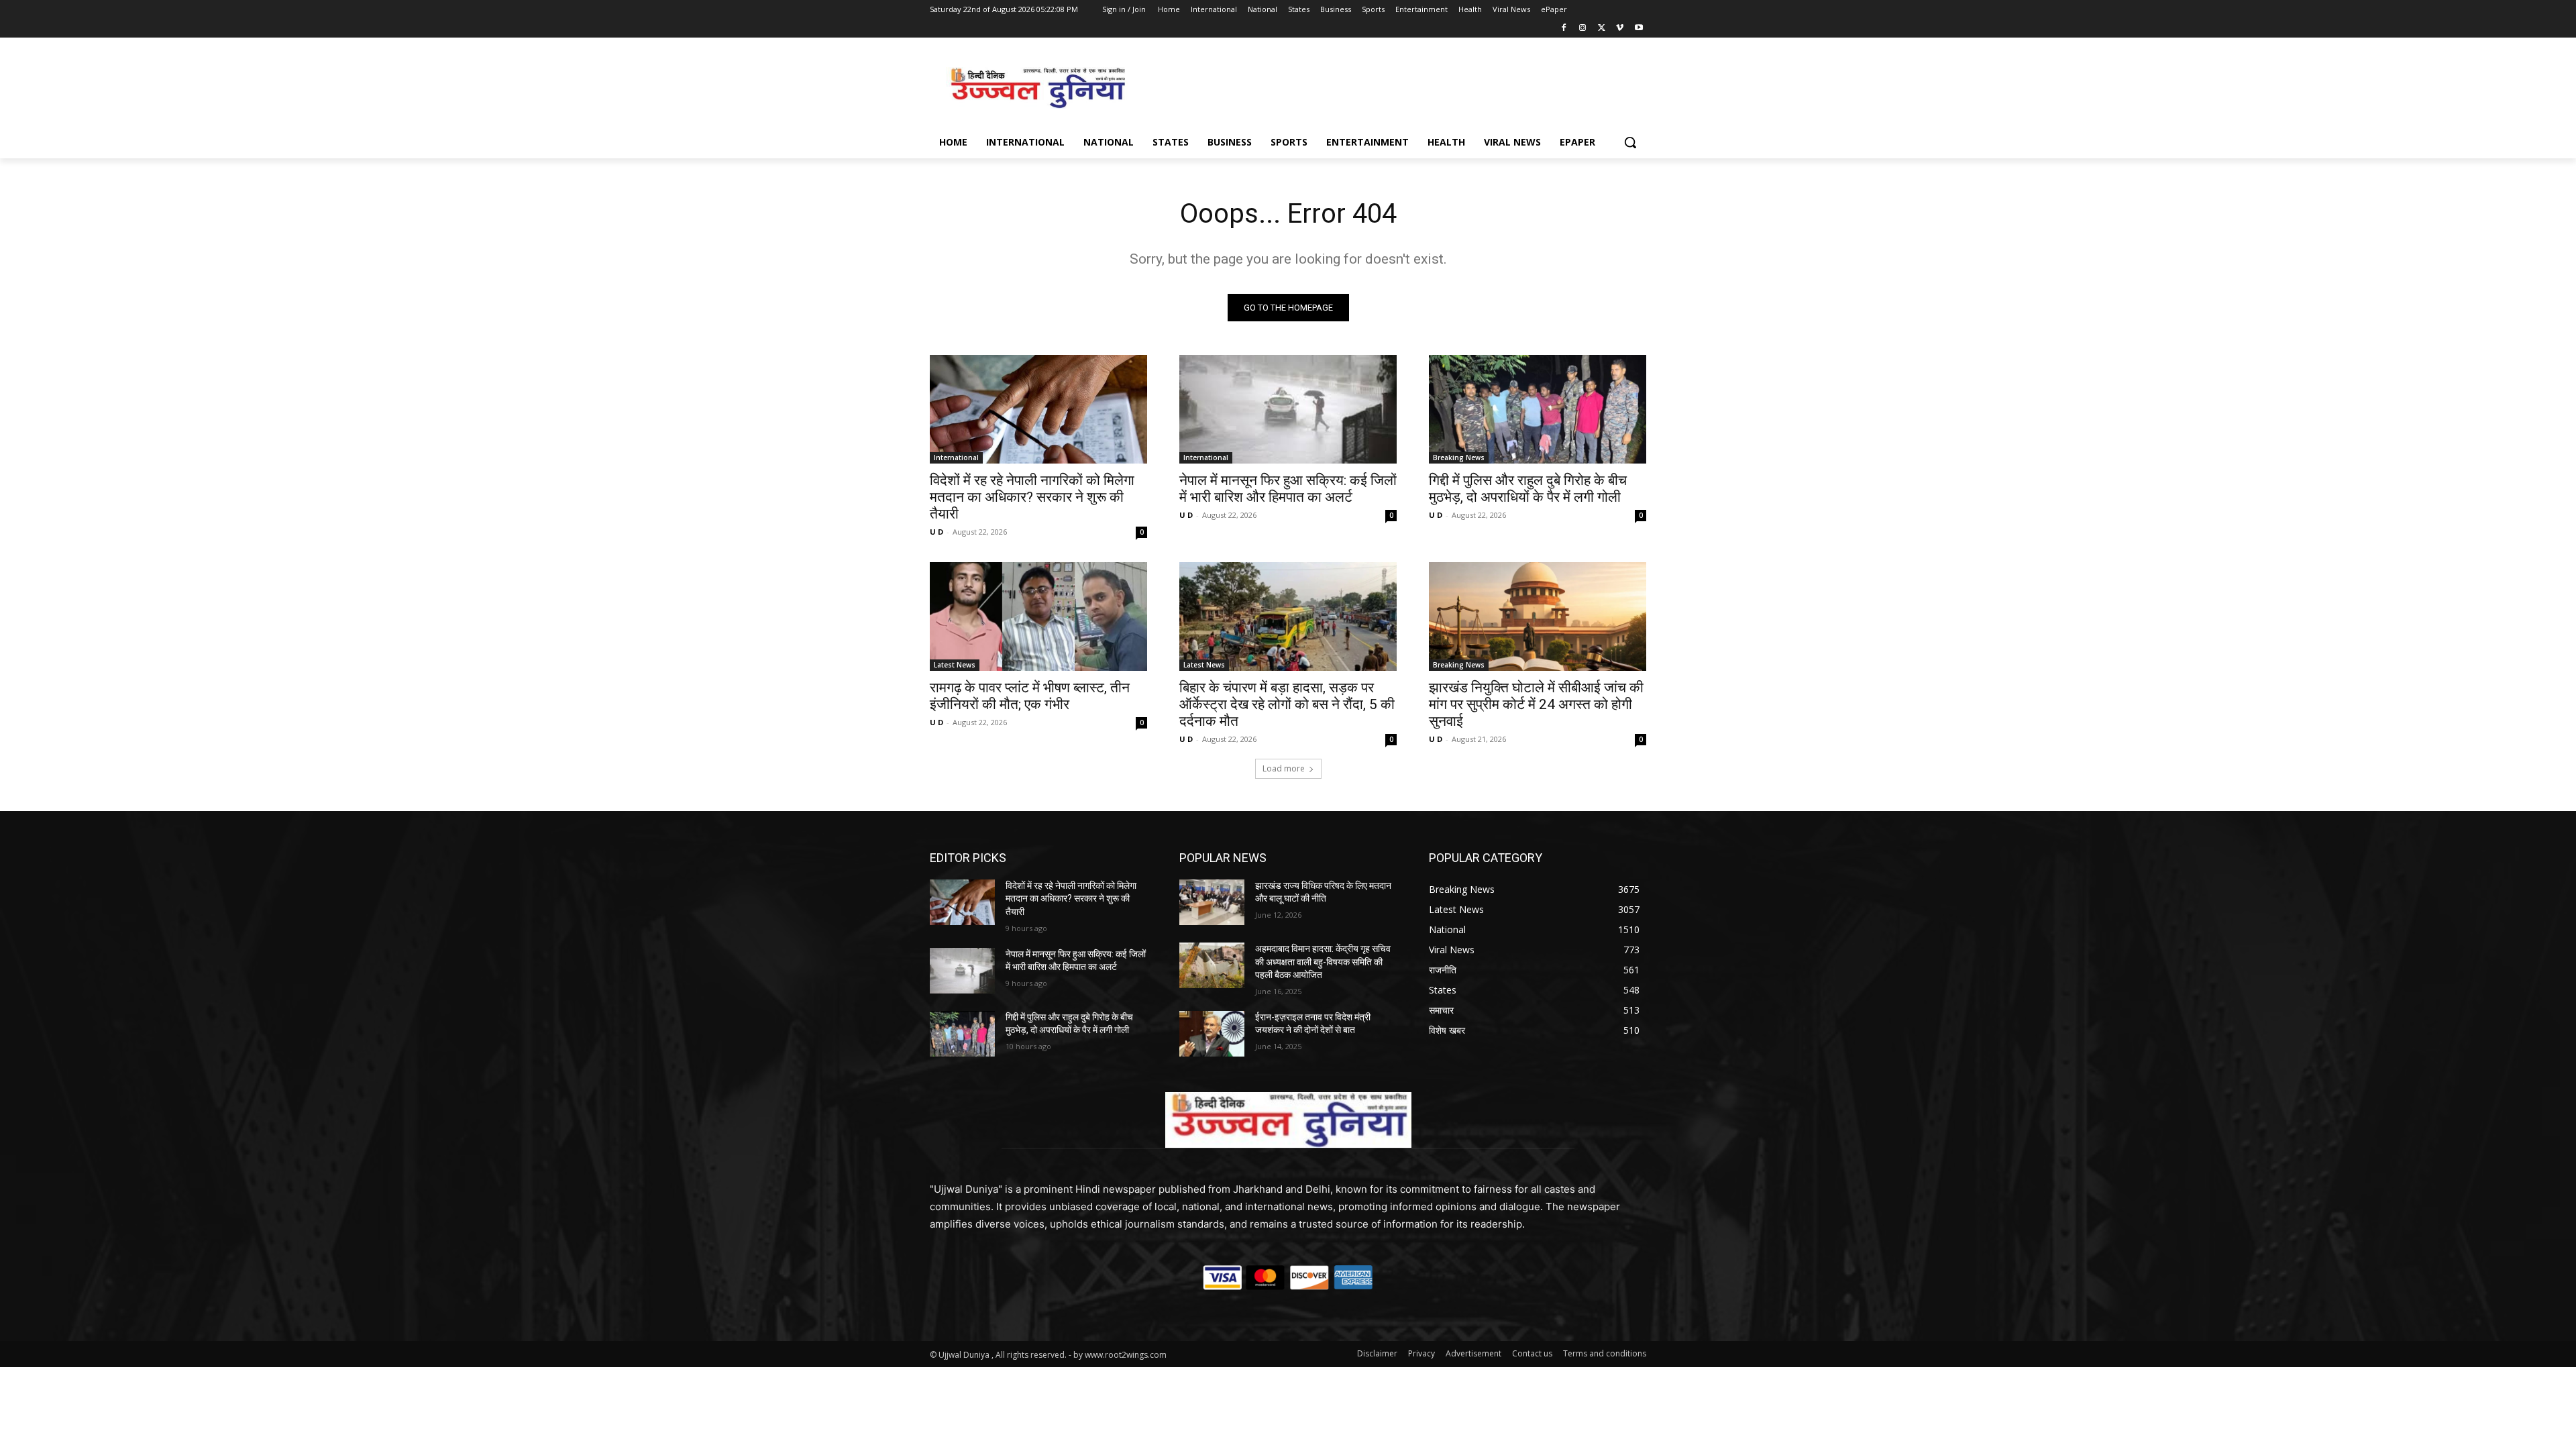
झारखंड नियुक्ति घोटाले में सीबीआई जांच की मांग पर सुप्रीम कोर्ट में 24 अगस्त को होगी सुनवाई (1536, 704)
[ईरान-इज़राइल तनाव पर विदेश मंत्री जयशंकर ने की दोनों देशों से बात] (1212, 1034)
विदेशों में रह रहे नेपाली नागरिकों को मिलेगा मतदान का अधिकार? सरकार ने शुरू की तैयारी (1032, 497)
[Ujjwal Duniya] (1037, 88)
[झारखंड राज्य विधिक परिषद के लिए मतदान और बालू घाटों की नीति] (1212, 902)
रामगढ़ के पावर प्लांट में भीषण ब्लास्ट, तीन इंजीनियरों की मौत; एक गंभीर (1030, 696)
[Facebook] (1564, 29)
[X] (1602, 29)
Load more (1284, 768)
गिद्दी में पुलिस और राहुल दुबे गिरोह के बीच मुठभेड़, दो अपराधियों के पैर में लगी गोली (1528, 489)
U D (936, 532)
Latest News (955, 665)
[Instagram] (1583, 29)
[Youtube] (1639, 29)
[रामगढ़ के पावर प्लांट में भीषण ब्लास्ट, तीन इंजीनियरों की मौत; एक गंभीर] (1038, 616)
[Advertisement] (1389, 87)
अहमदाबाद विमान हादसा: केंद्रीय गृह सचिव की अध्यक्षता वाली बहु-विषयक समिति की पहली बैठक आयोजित (1323, 962)
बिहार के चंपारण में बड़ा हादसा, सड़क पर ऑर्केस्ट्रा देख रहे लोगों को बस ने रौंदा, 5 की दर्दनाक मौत (1287, 704)
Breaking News (1459, 458)
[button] (1630, 142)
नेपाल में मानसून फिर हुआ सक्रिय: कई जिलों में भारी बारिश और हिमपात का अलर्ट (1288, 489)
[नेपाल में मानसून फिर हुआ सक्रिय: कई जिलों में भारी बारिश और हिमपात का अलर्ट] (1288, 409)
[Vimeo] (1620, 29)
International (956, 458)
